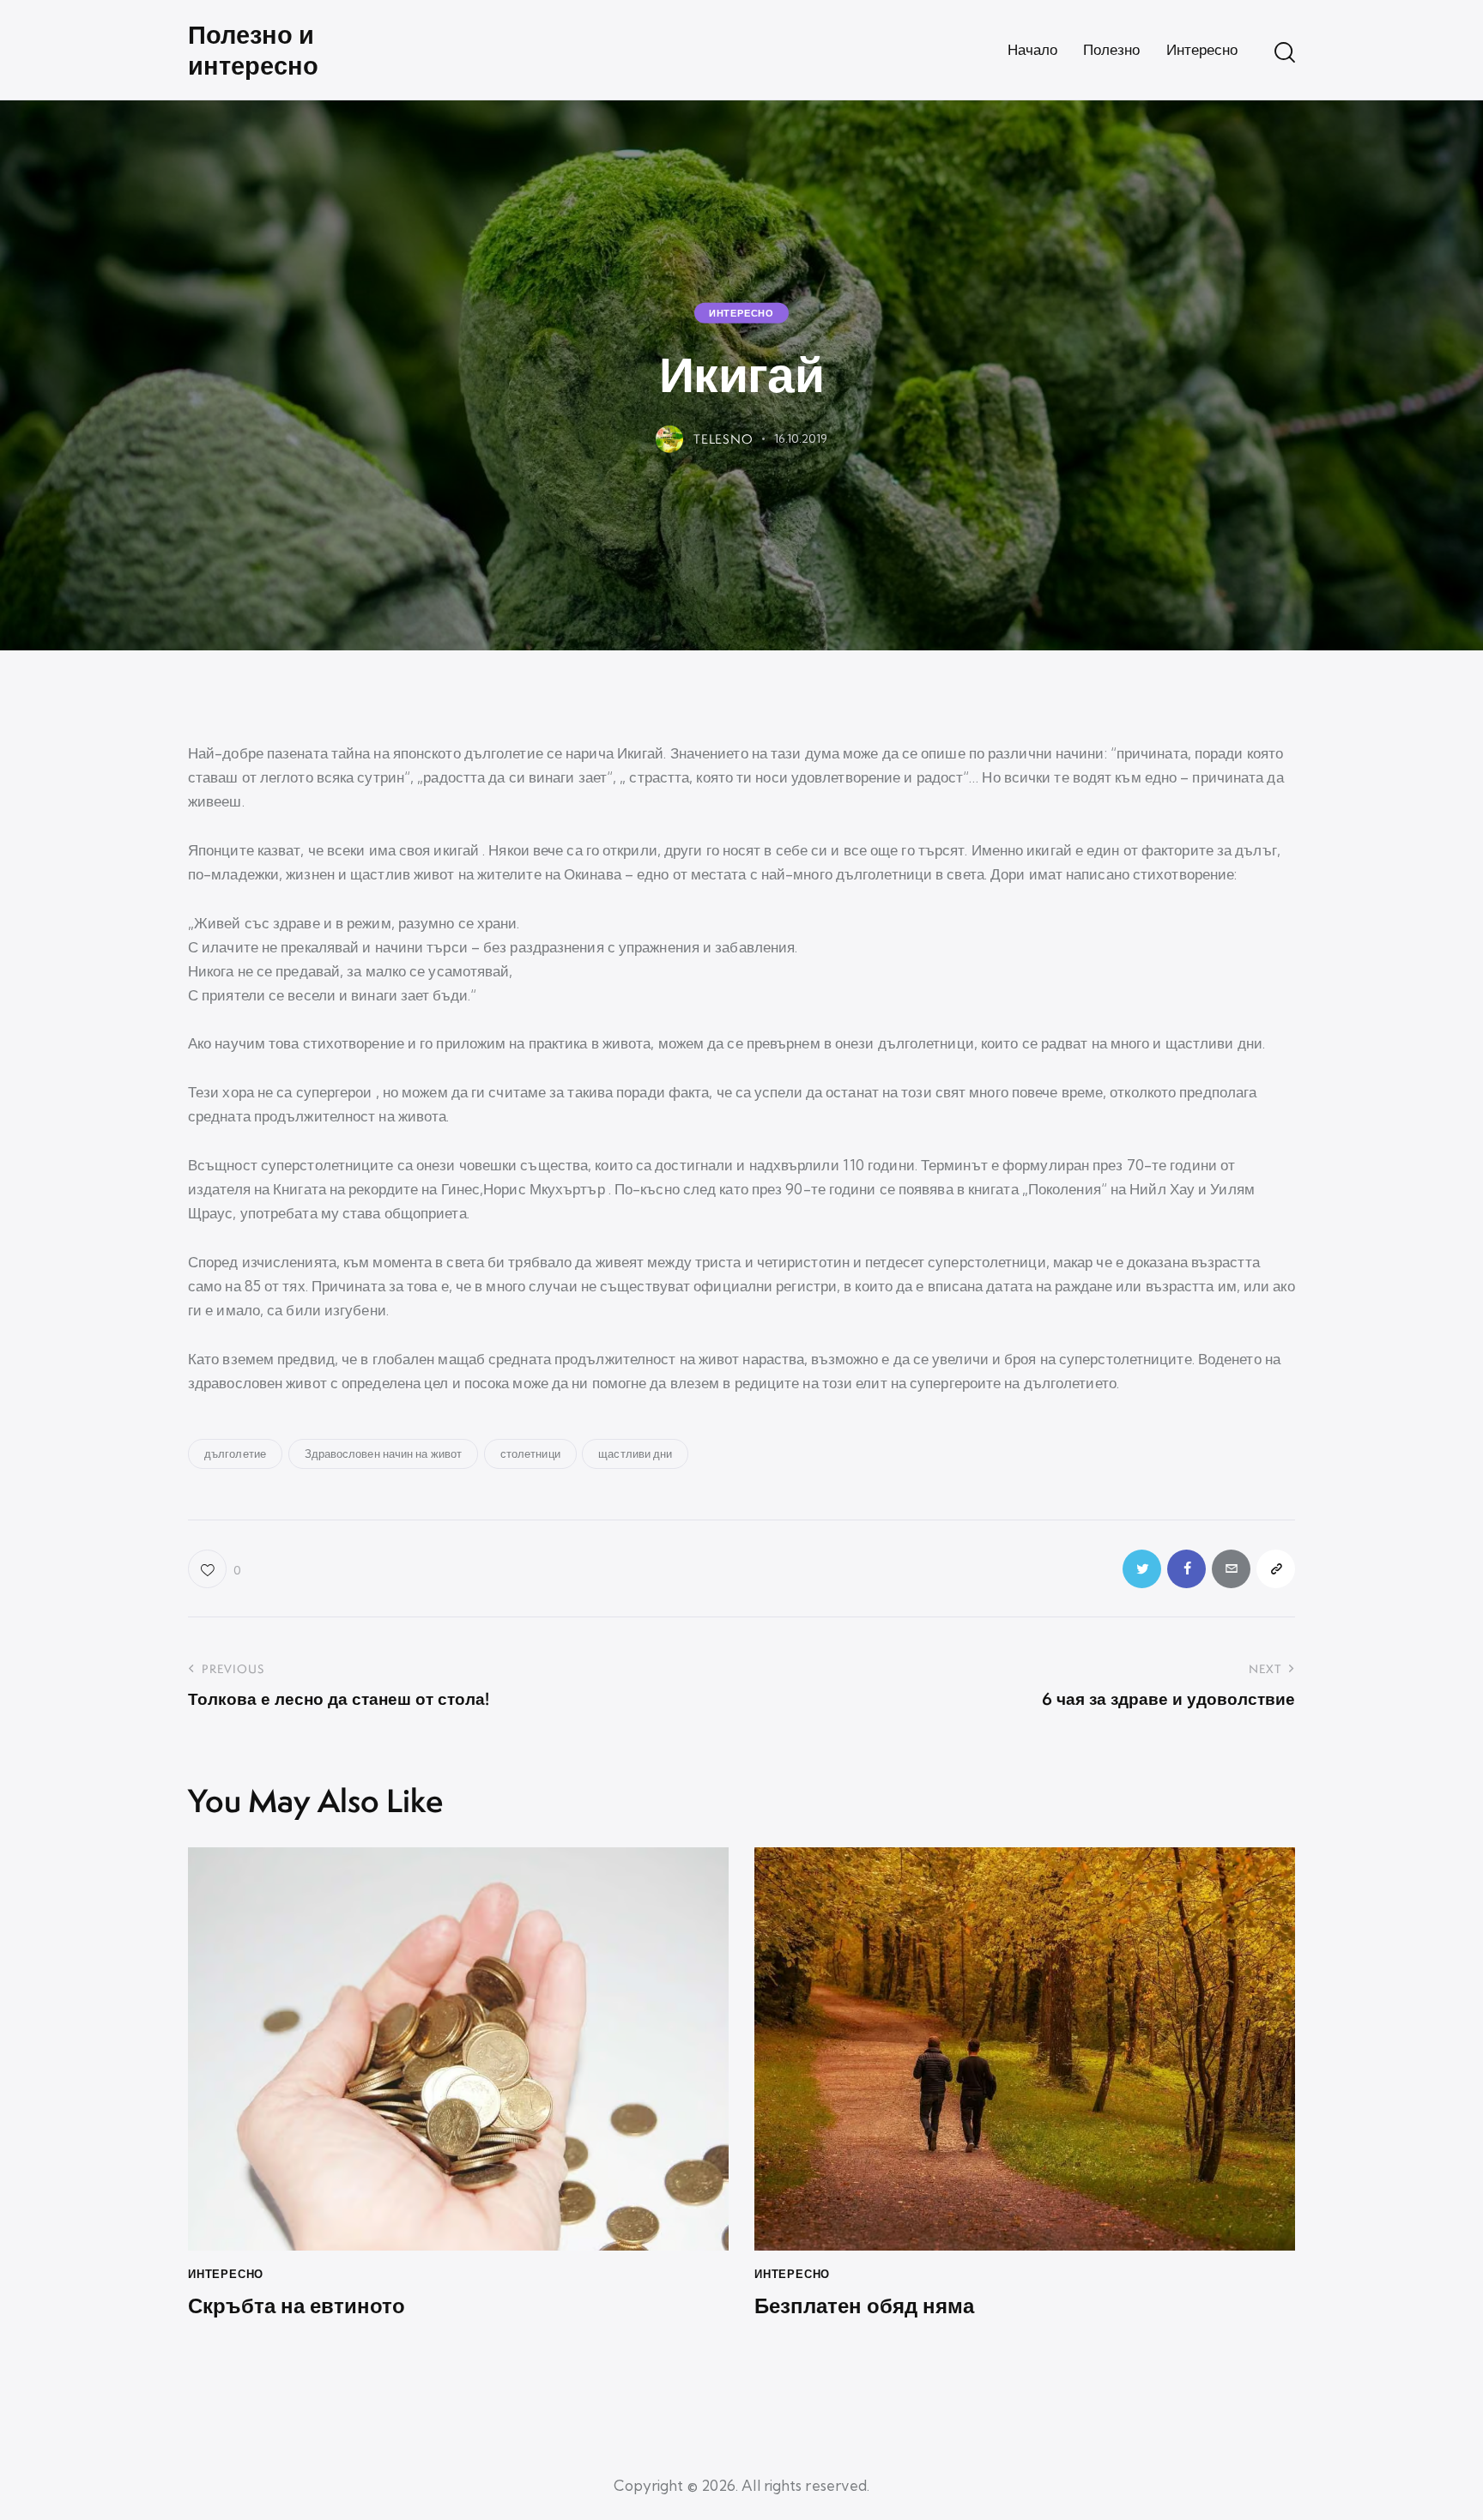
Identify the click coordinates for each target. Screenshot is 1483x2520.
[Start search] (1285, 52)
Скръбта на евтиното (297, 2306)
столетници (530, 1453)
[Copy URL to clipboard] (1276, 1569)
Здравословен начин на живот (384, 1453)
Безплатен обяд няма (864, 2306)
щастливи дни (635, 1453)
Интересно (741, 313)
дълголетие (235, 1453)
